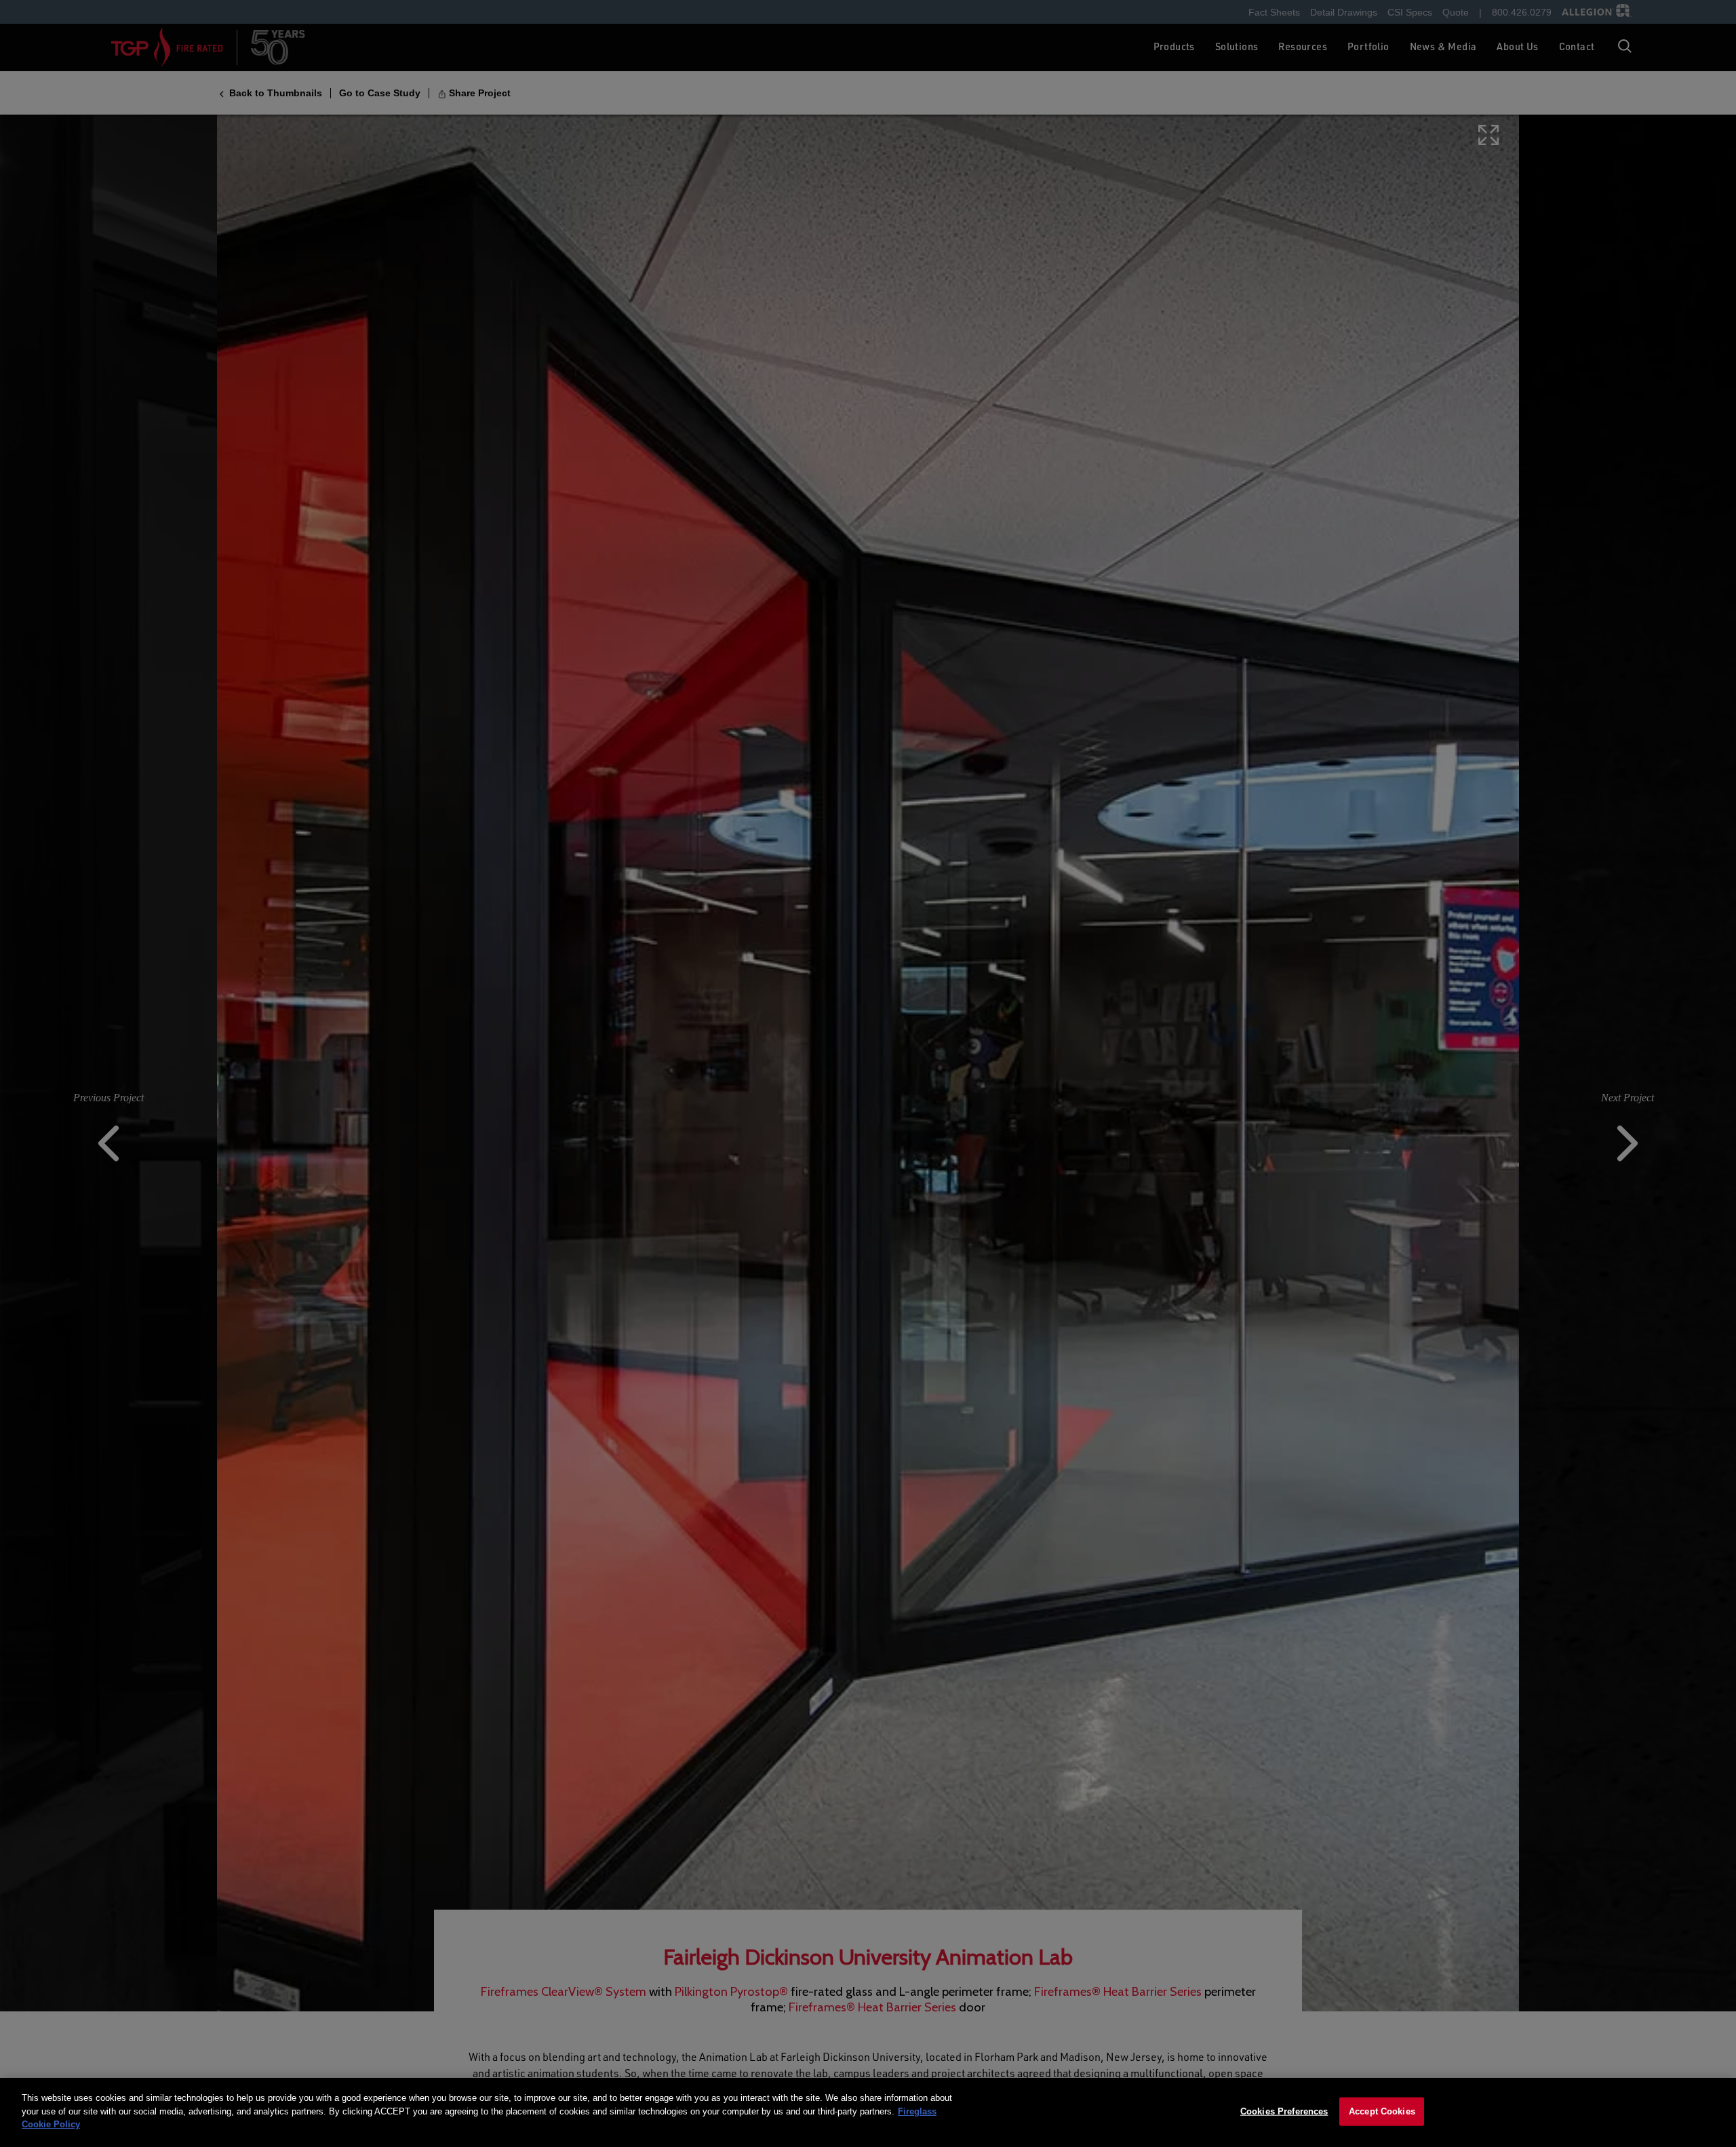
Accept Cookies (1382, 2111)
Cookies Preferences (1284, 2111)
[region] (868, 2112)
